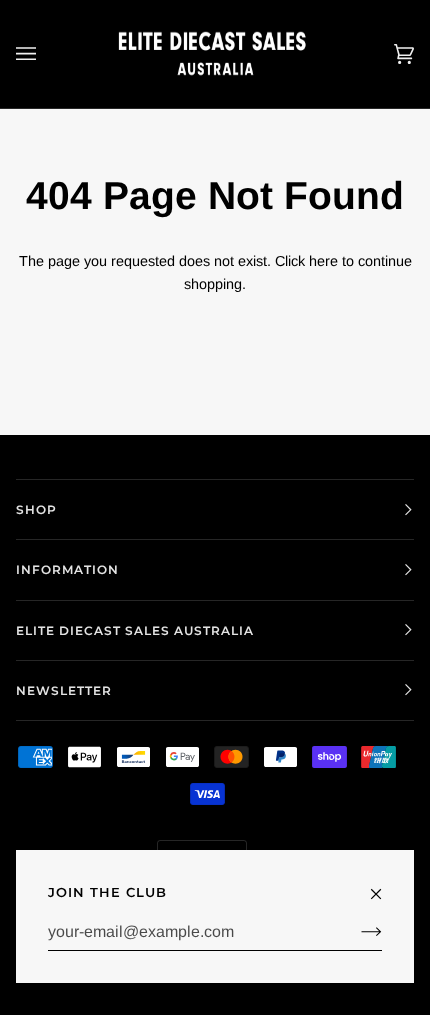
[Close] (384, 885)
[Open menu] (46, 54)
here (323, 261)
